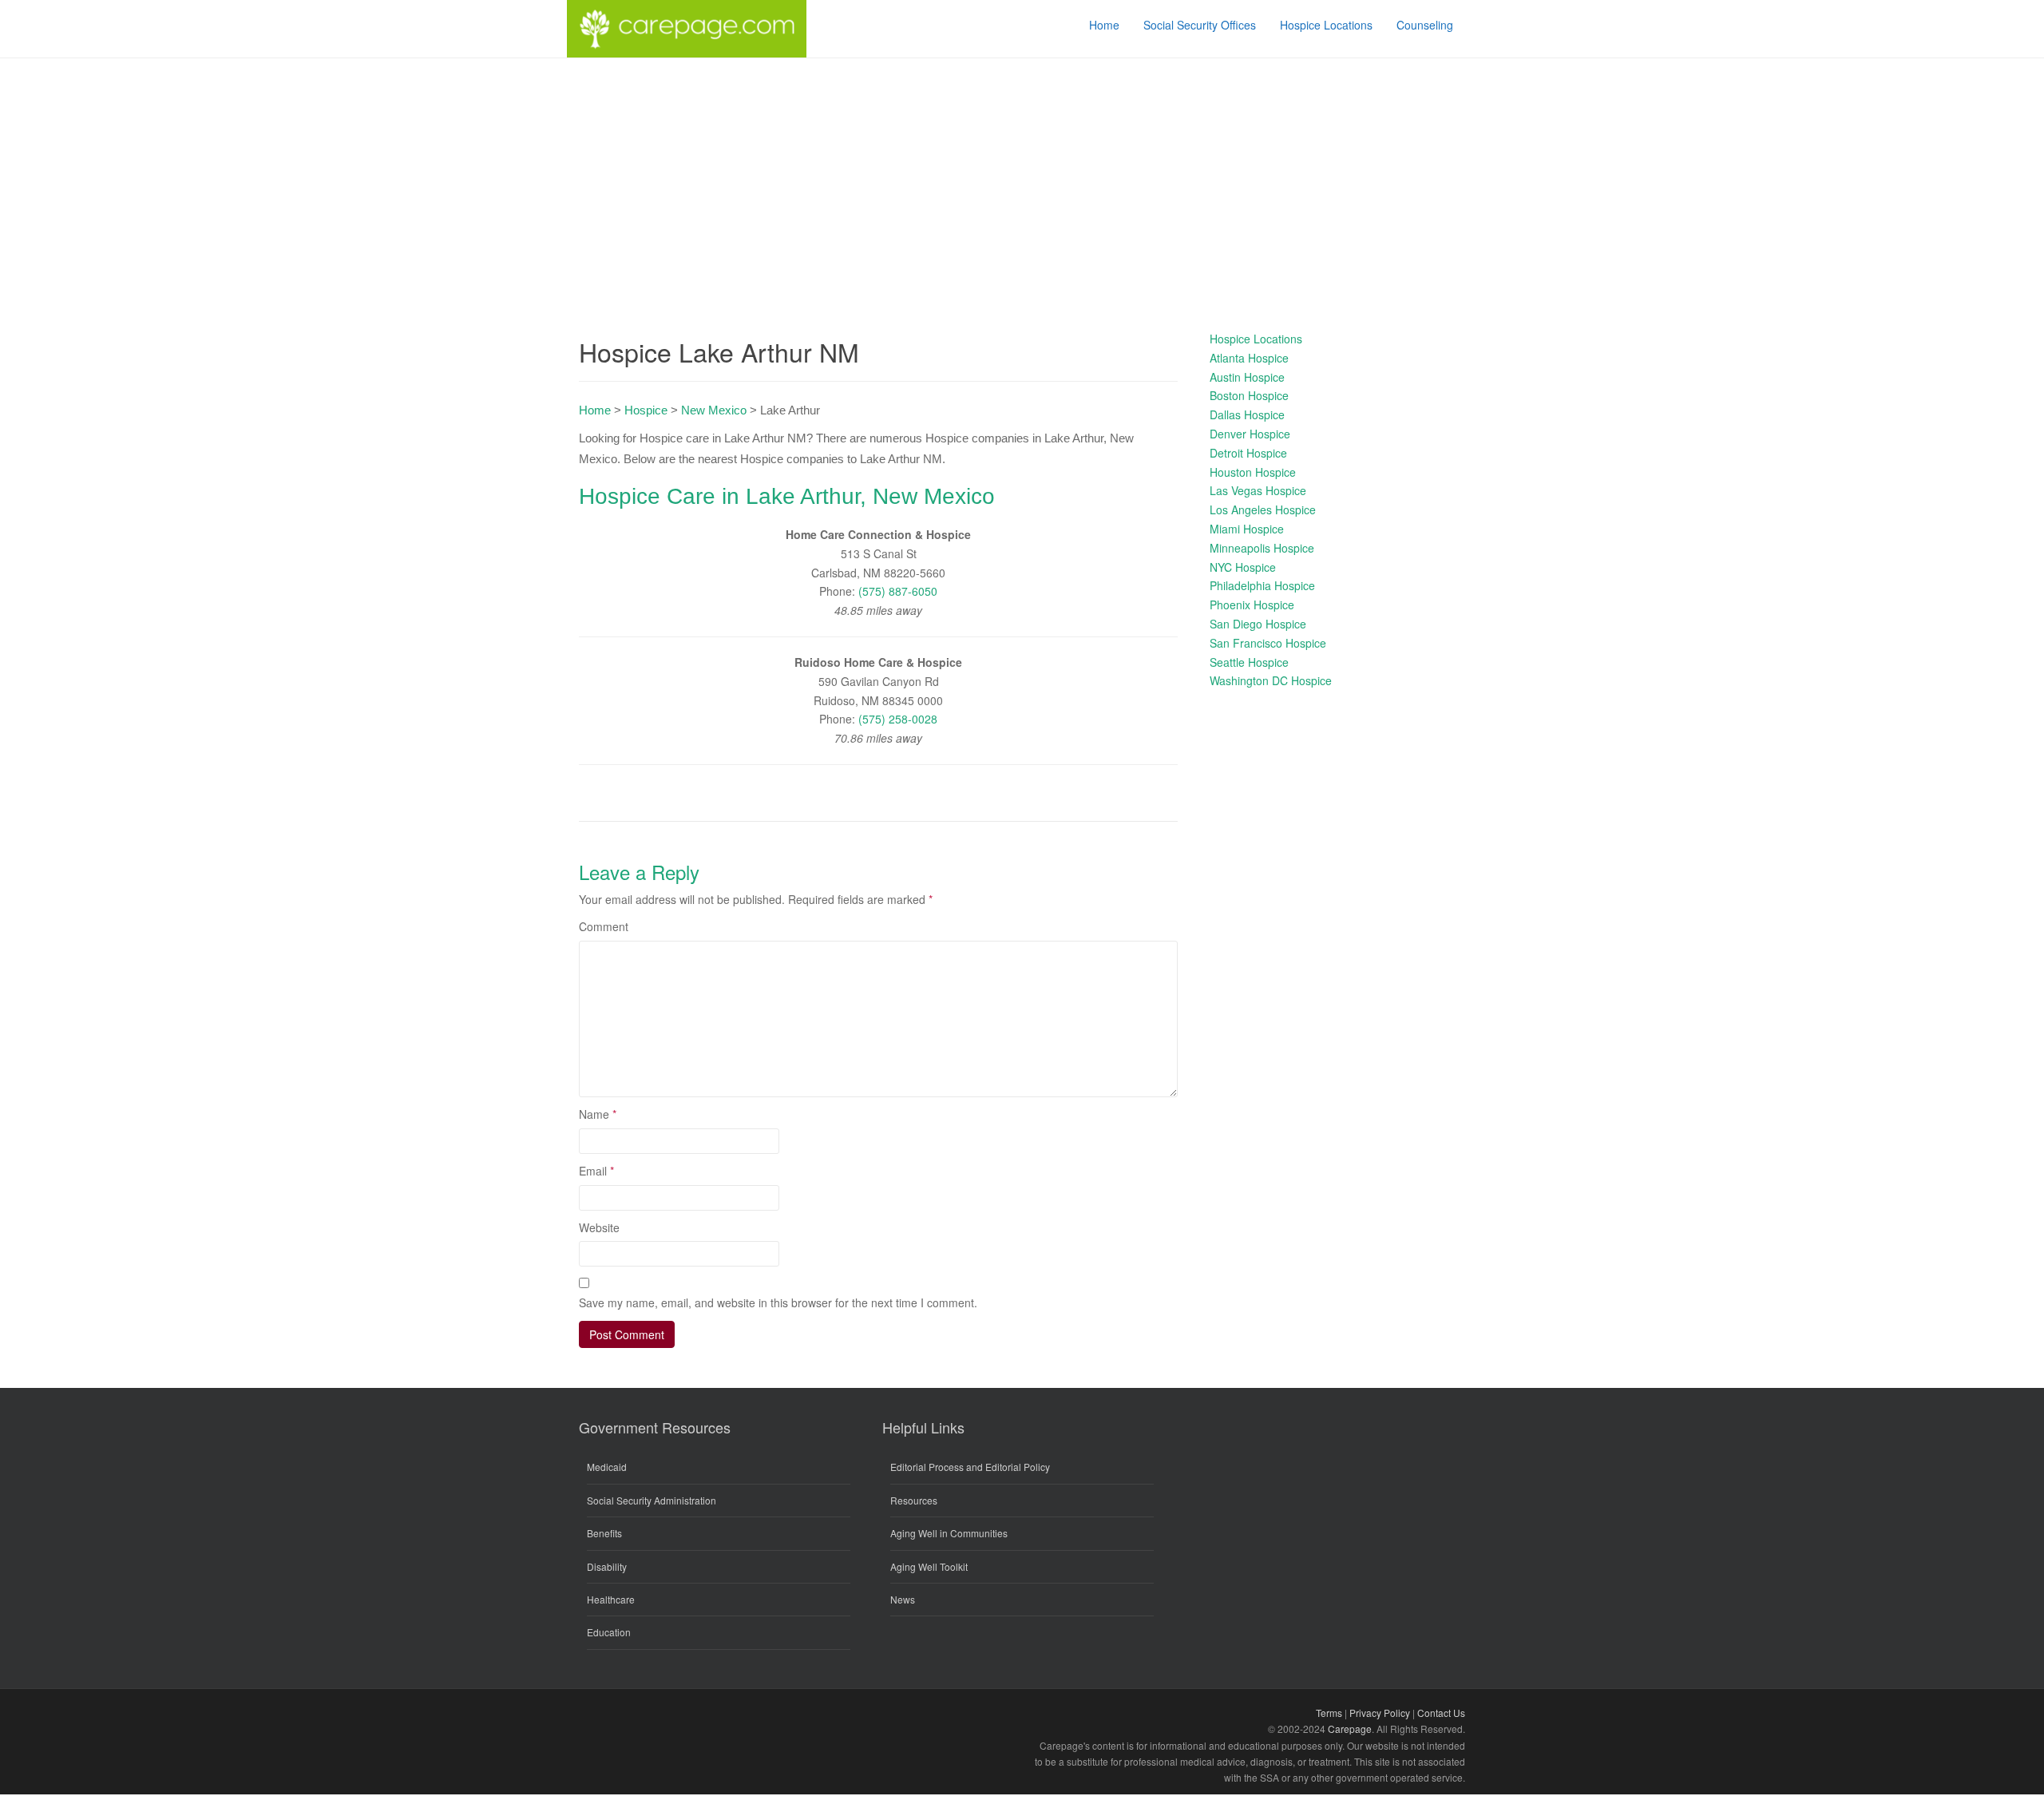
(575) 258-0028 (898, 719)
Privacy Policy (1380, 1713)
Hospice (646, 410)
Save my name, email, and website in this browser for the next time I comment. (778, 1302)
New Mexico (714, 410)
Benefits (604, 1533)
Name (598, 1114)
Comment (604, 926)
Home (595, 410)
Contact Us (1441, 1713)
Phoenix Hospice (1252, 605)
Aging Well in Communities (949, 1533)
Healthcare (611, 1599)
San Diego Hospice (1258, 624)
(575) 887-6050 (898, 591)
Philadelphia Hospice (1262, 585)
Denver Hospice (1250, 434)
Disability (607, 1566)
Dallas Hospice (1247, 414)
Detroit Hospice (1248, 453)
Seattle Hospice (1249, 662)
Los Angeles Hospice (1263, 509)
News (903, 1599)
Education (609, 1632)
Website (599, 1227)
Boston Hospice (1249, 395)
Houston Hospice (1253, 472)
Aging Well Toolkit (929, 1566)
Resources (914, 1500)
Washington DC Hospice (1271, 680)
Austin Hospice (1247, 377)
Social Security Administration (652, 1500)
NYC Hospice (1243, 567)
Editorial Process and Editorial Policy (970, 1467)
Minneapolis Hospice (1262, 548)
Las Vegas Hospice (1258, 490)
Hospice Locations (1256, 339)
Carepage (1350, 1729)
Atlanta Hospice (1249, 358)
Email (596, 1171)
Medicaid (607, 1467)
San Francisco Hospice (1268, 643)
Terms (1329, 1713)
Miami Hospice (1247, 529)
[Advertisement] (1022, 178)
